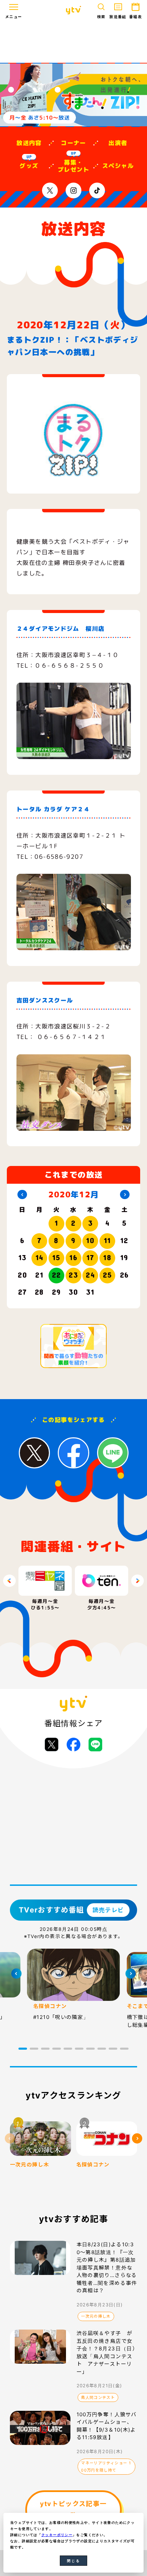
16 (73, 1257)
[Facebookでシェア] (73, 1745)
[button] (23, 2049)
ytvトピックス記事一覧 (73, 2510)
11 (108, 1240)
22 (57, 1275)
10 (90, 1240)
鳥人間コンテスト (98, 2397)
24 (90, 1275)
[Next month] (125, 1195)
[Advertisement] (73, 42)
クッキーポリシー (57, 2535)
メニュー (14, 17)
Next (138, 1581)
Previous (9, 1581)
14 (39, 1257)
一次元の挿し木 (96, 2316)
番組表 (136, 17)
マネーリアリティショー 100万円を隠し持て (106, 2466)
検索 (101, 17)
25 (108, 1275)
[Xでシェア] (52, 1745)
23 (73, 1275)
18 (107, 1257)
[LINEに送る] (95, 1745)
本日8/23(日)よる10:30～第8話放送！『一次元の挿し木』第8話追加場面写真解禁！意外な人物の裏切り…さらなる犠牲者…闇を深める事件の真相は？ (107, 2267)
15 (56, 1257)
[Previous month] (22, 1195)
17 (90, 1257)
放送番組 (118, 17)
